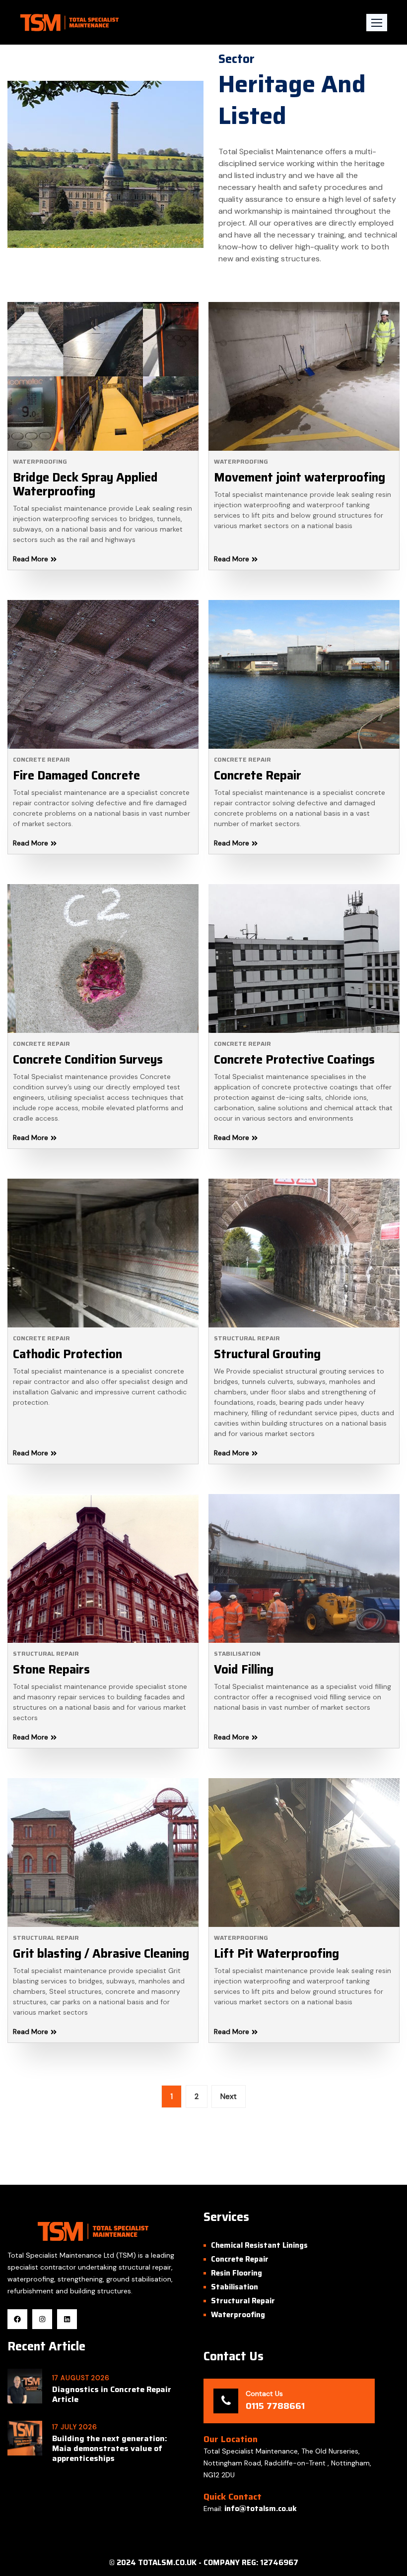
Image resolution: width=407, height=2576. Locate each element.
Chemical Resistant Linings (259, 2245)
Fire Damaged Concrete (76, 776)
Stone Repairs (51, 1670)
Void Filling (244, 1670)
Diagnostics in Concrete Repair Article (112, 2395)
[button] (377, 23)
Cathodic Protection (68, 1354)
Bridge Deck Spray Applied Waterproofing (85, 484)
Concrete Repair (41, 759)
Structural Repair (247, 1338)
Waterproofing (40, 461)
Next (229, 2097)
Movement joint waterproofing (300, 478)
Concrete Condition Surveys (88, 1060)
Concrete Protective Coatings (294, 1060)
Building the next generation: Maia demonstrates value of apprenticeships (110, 2449)
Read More (31, 559)
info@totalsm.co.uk (261, 2509)
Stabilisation (237, 1653)
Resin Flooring (237, 2273)
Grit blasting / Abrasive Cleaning (101, 1954)
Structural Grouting (267, 1354)
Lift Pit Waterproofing (276, 1954)
